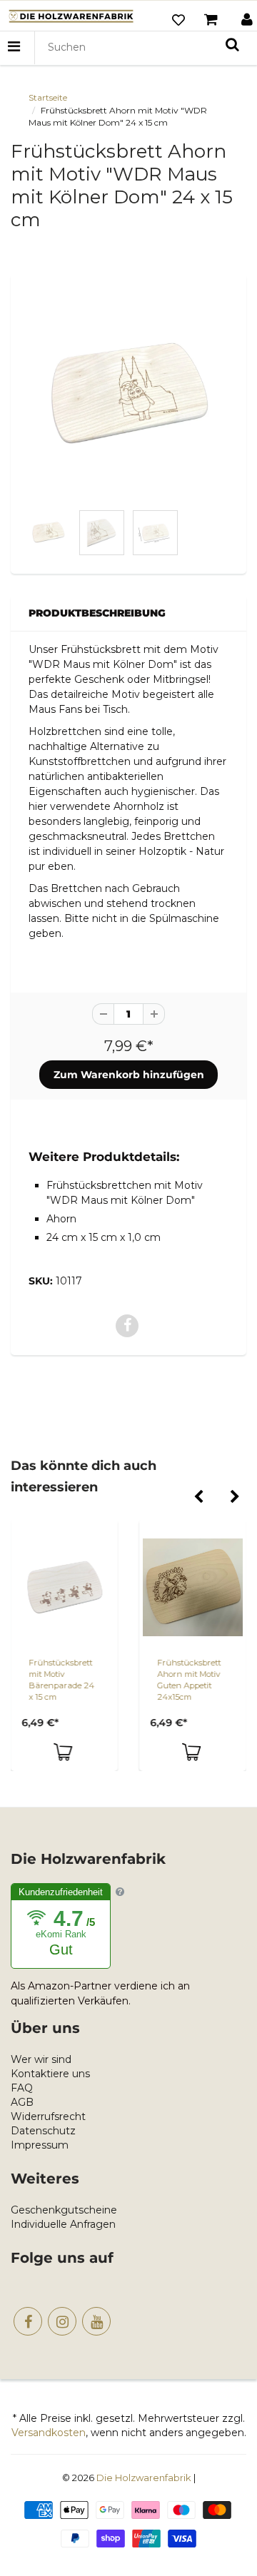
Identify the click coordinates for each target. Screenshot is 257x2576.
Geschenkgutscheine (64, 2210)
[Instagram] (62, 2321)
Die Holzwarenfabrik (144, 2478)
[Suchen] (232, 44)
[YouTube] (96, 2321)
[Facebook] (28, 2321)
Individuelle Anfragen (63, 2224)
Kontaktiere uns (50, 2074)
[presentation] (198, 1498)
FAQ (22, 2088)
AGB (22, 2102)
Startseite (48, 97)
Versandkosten (49, 2433)
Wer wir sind (41, 2059)
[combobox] (144, 47)
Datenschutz (43, 2131)
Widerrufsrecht (48, 2116)
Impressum (40, 2145)
